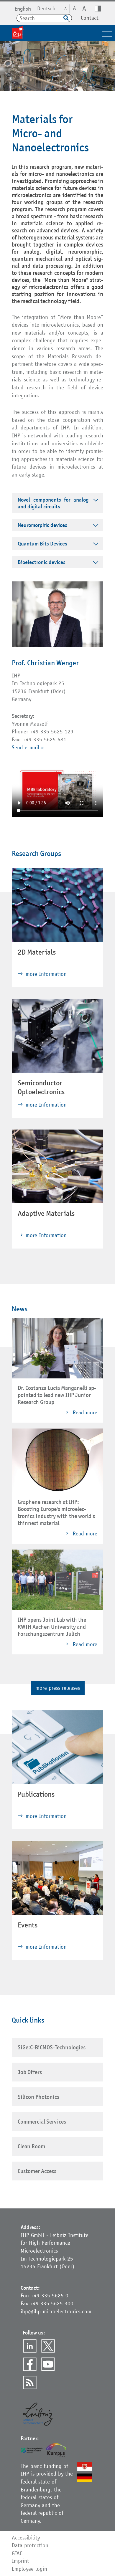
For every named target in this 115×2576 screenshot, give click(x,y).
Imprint (20, 2561)
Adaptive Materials (46, 1213)
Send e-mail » (28, 747)
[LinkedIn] (30, 2346)
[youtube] (48, 2364)
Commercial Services (42, 2122)
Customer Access (37, 2171)
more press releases (58, 1688)
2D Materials (37, 952)
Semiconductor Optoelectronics (41, 1087)
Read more (84, 1412)
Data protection (30, 2545)
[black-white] (98, 9)
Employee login (29, 2569)
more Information (46, 974)
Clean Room (31, 2146)
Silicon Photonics (38, 2097)
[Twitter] (48, 2346)
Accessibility (26, 2538)
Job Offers (30, 2072)
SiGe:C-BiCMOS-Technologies (52, 2047)
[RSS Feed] (30, 2382)
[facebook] (30, 2364)
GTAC (17, 2553)
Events (28, 1925)
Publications (36, 1794)
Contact (90, 18)
